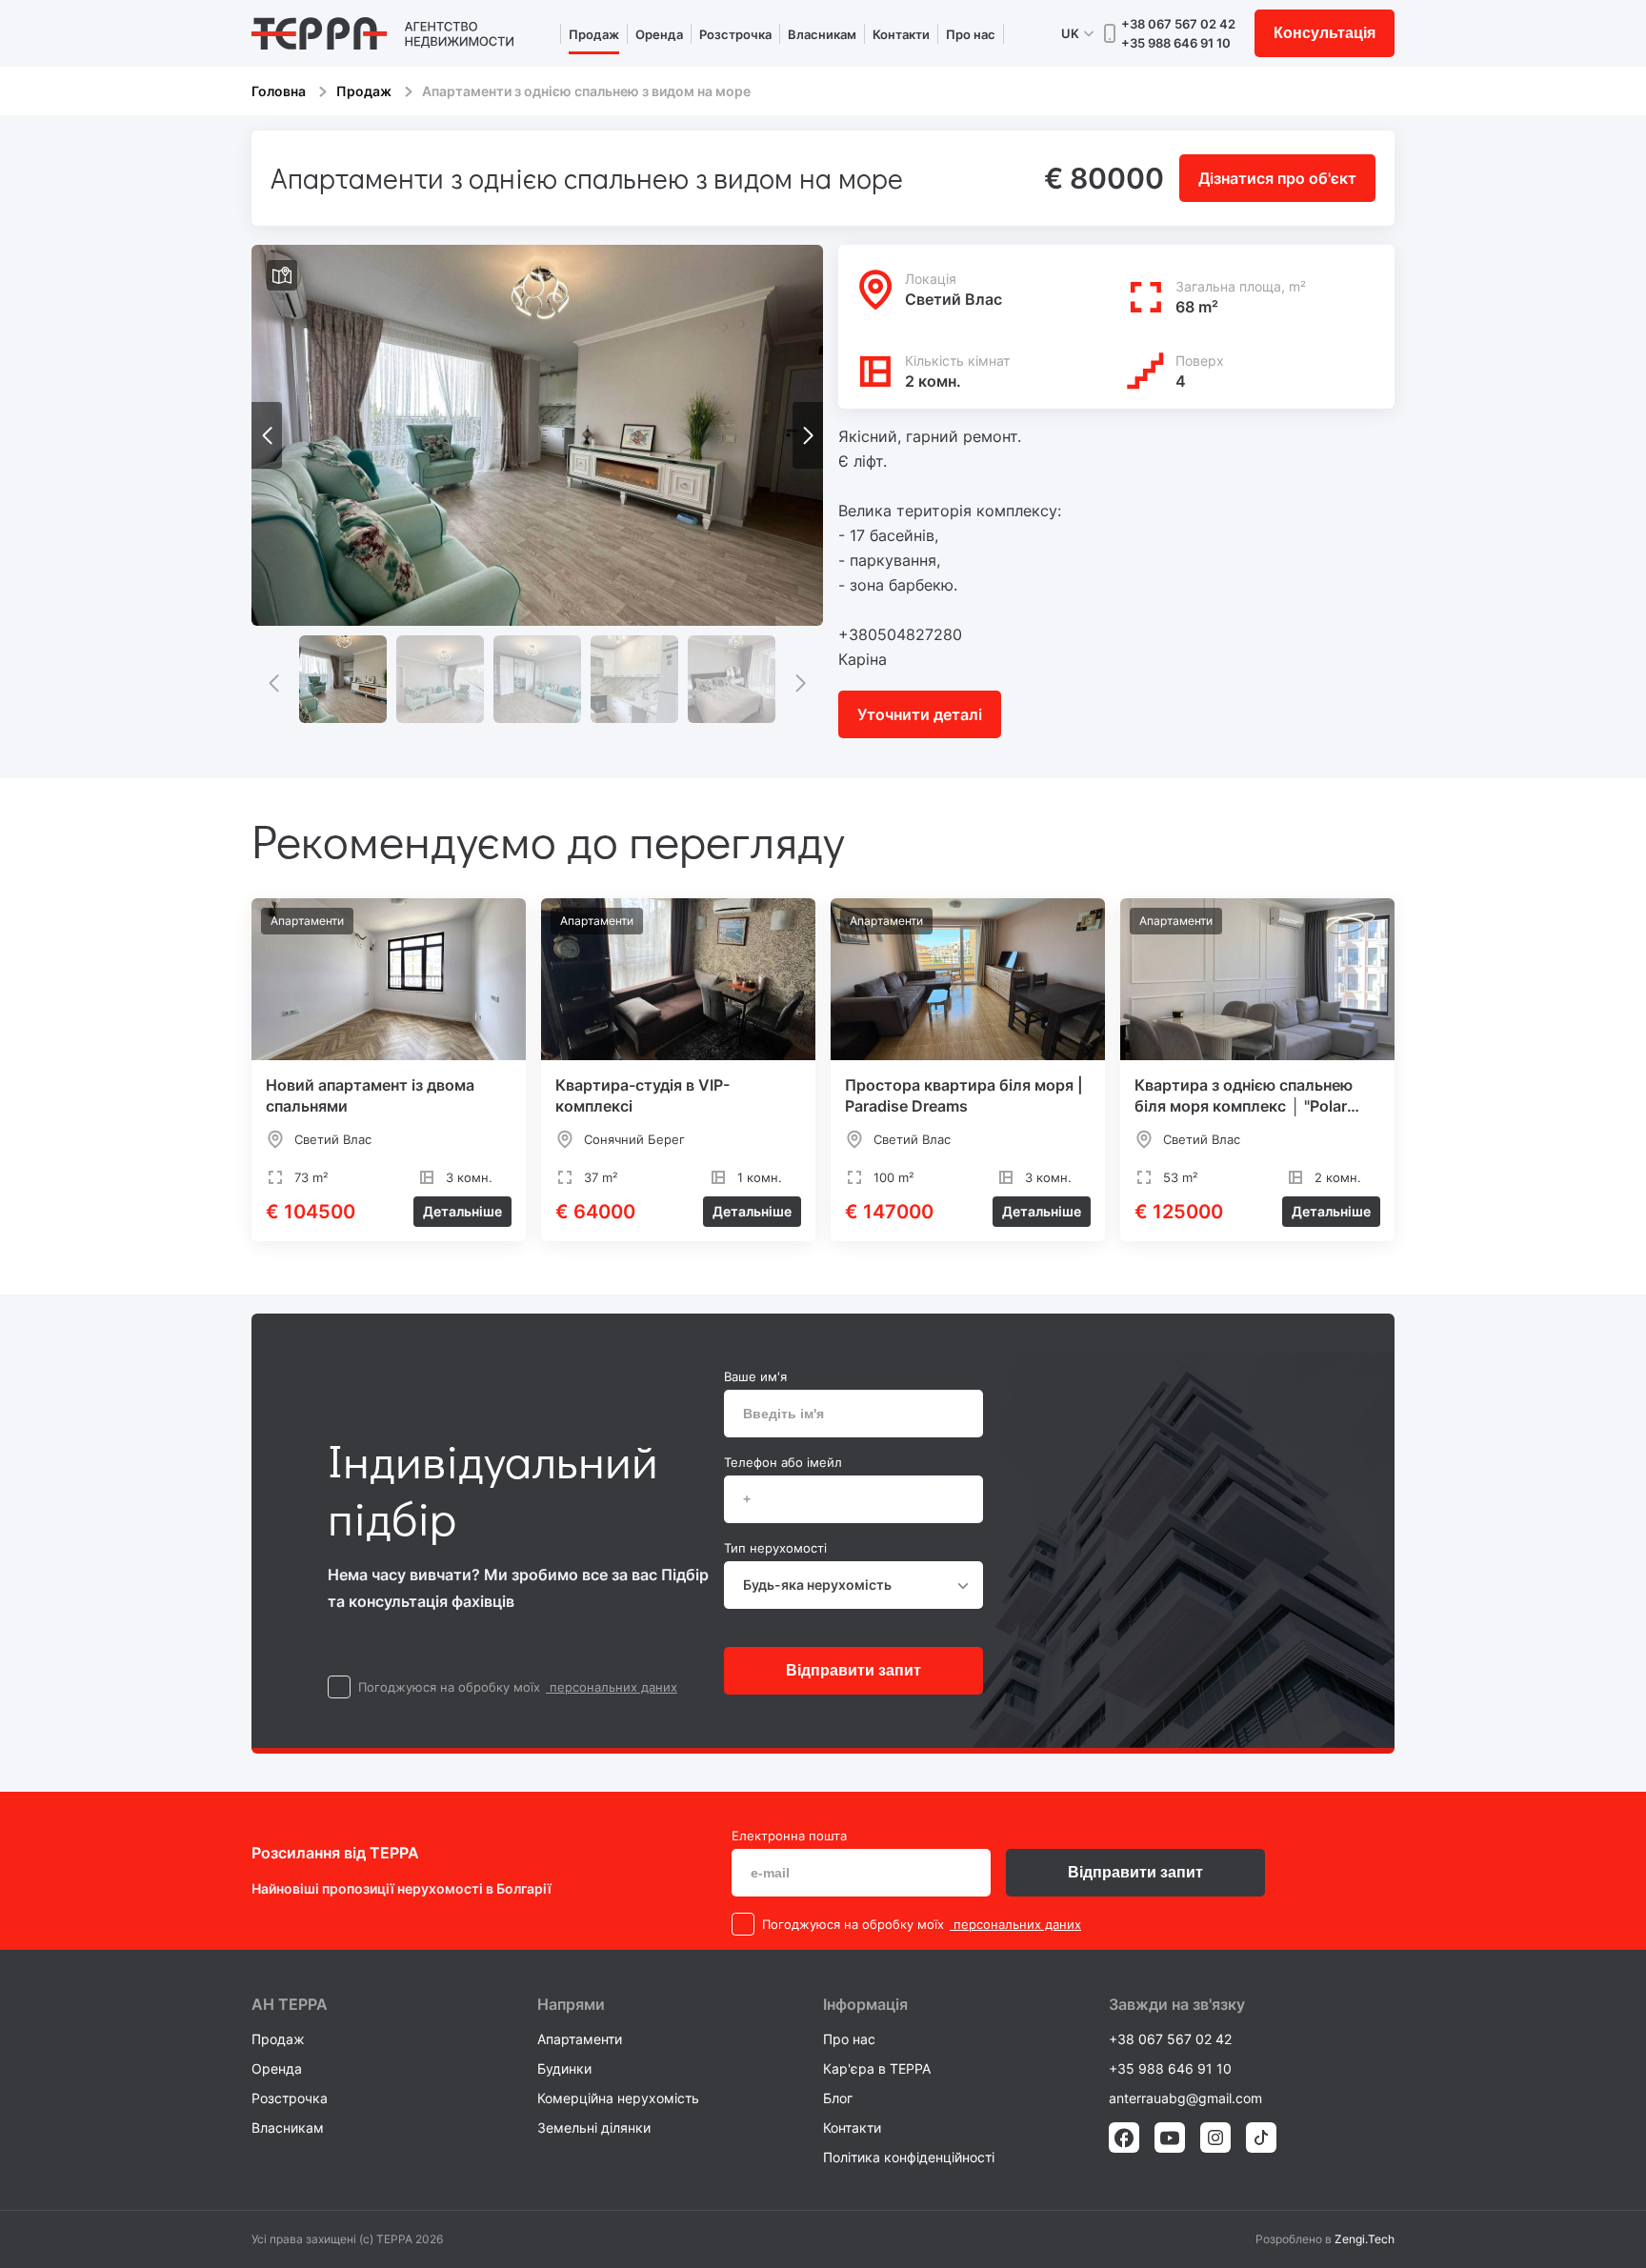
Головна (279, 91)
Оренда (659, 34)
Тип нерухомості (775, 1548)
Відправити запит (853, 1670)
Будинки (564, 2068)
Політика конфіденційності (909, 2157)
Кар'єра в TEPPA (877, 2068)
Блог (838, 2098)
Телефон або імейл (783, 1462)
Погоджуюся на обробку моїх (449, 1687)
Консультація (1325, 33)
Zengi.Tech (1365, 2239)
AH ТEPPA (290, 2004)
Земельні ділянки (594, 2128)
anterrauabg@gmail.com (1185, 2098)
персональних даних (612, 1687)
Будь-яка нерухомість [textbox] (817, 1585)
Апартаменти (580, 2039)
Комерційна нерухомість (618, 2098)
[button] (808, 435)
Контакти (901, 34)
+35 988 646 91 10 (1176, 43)
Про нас (971, 34)
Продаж (594, 34)
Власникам (822, 34)
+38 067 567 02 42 (1178, 24)
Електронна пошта (789, 1836)
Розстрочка (735, 34)
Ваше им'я (755, 1376)
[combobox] (853, 1585)
